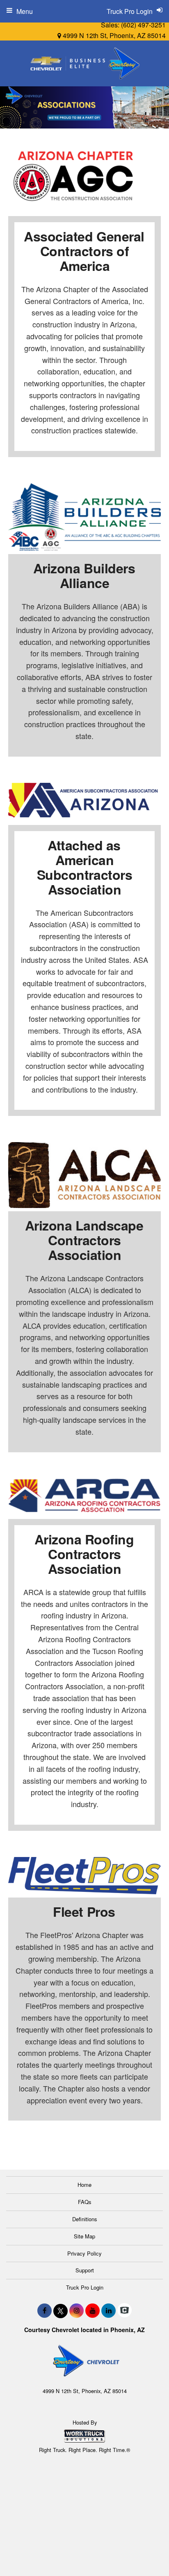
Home (84, 2185)
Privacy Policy (84, 2253)
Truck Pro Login (85, 2287)
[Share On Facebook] (45, 2310)
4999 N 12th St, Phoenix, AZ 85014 (113, 35)
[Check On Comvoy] (124, 2310)
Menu (25, 11)
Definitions (85, 2219)
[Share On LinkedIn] (108, 2310)
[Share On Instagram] (77, 2310)
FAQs (85, 2202)
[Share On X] (61, 2310)
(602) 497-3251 (143, 25)
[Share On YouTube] (92, 2310)
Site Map (84, 2236)
